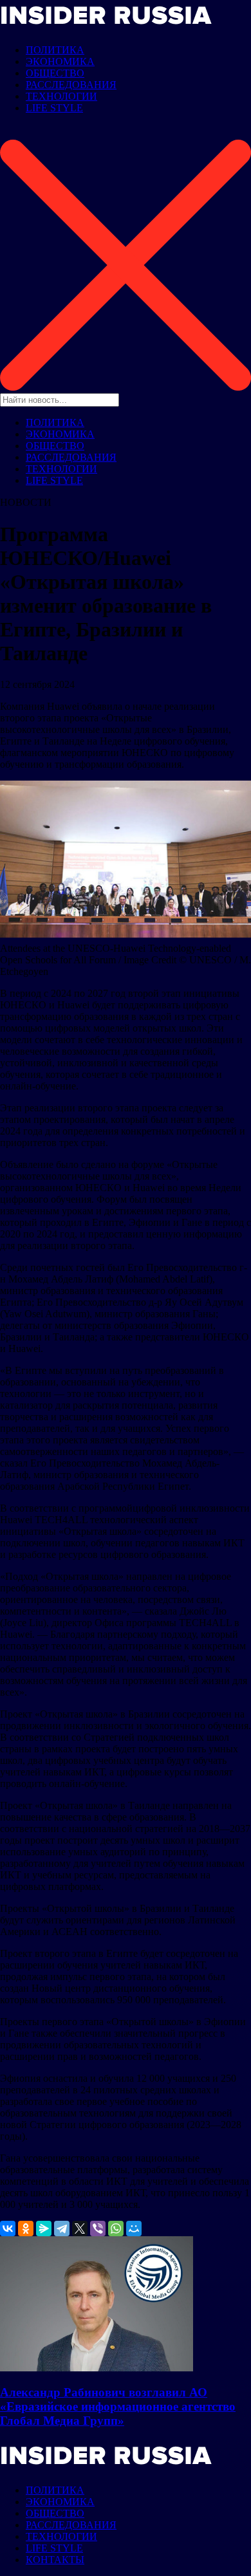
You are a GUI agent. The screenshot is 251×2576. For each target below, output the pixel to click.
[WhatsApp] (116, 2229)
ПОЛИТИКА (55, 50)
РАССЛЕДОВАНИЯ (71, 85)
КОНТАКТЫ (55, 2560)
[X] (80, 2229)
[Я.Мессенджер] (44, 2229)
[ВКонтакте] (8, 2229)
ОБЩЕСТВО (55, 73)
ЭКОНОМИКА (60, 61)
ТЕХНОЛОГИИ (61, 96)
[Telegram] (62, 2229)
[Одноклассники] (26, 2229)
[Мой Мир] (134, 2229)
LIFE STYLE (54, 108)
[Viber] (98, 2229)
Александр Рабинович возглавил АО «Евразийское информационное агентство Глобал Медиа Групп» (118, 2406)
